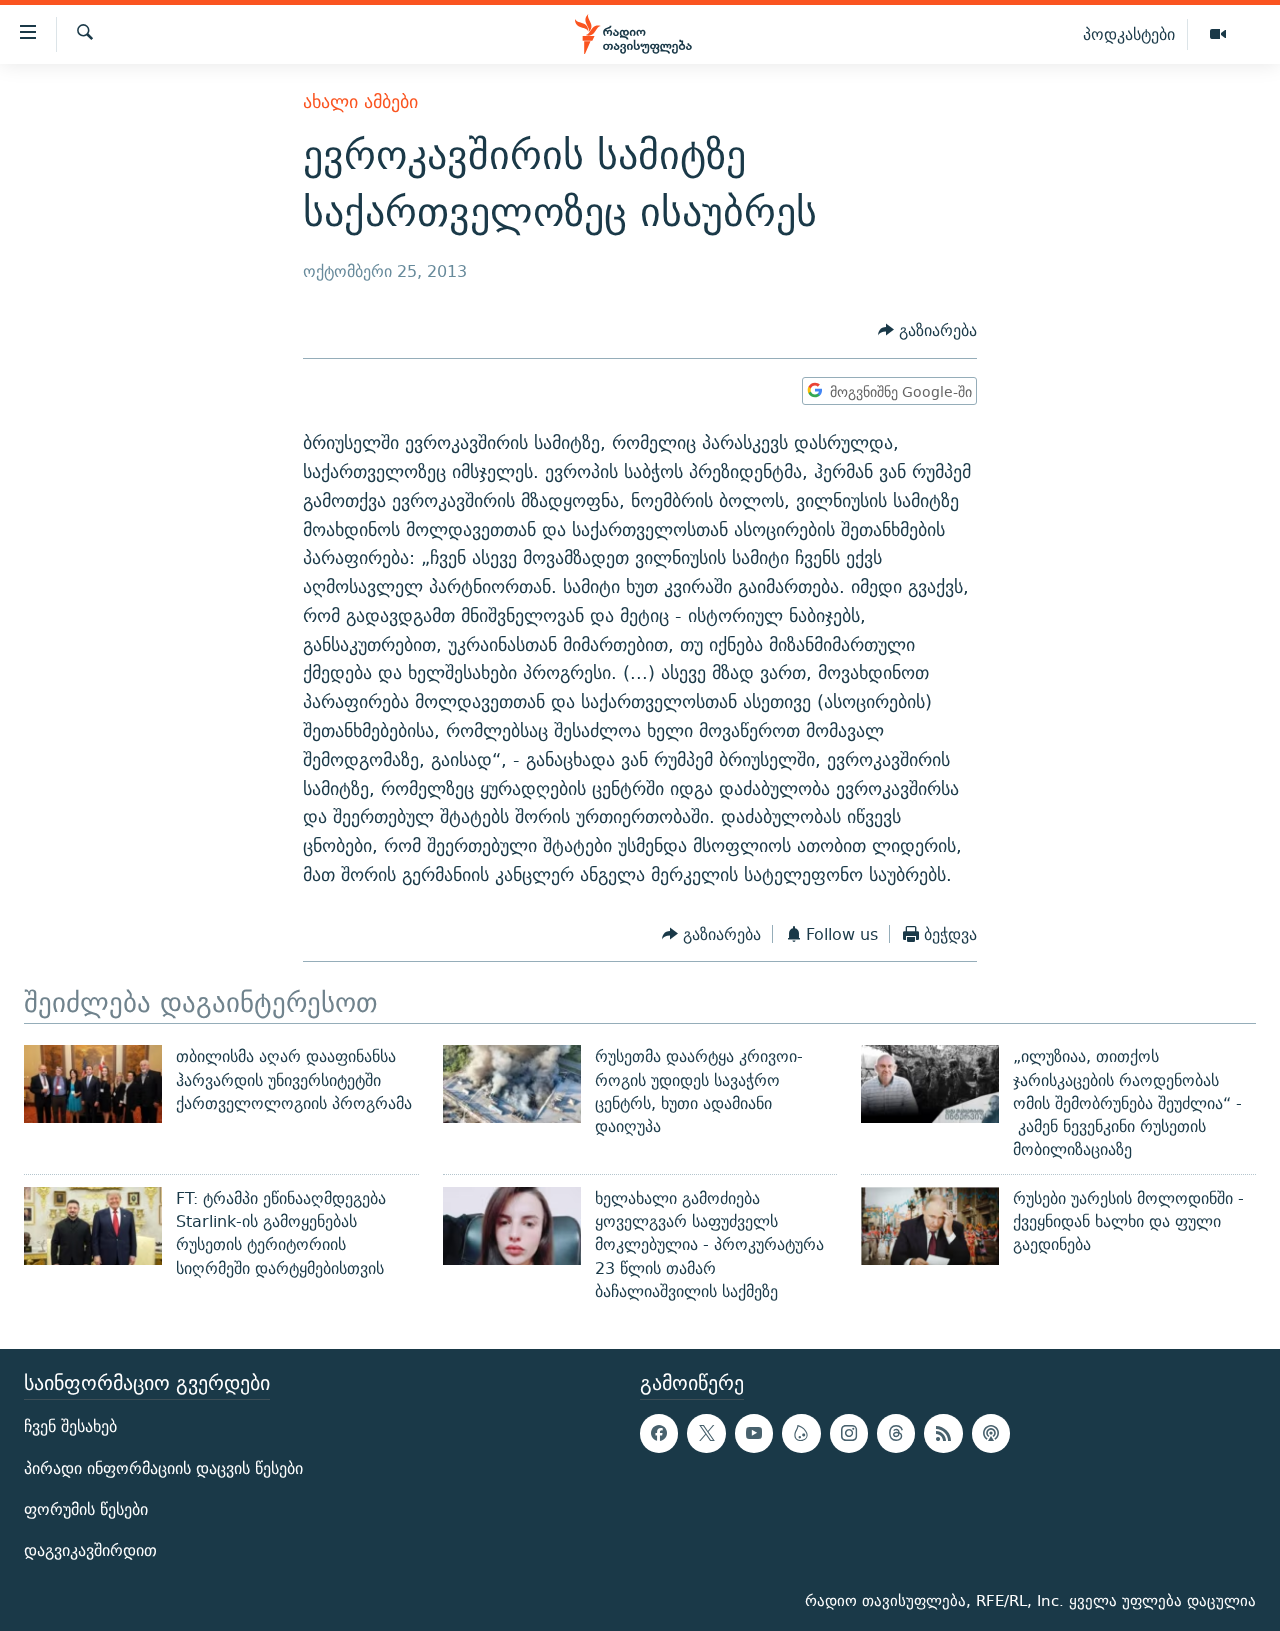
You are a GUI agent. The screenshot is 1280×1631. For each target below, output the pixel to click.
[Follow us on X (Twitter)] (706, 1434)
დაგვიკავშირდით (90, 1550)
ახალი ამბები (360, 101)
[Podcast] (991, 1434)
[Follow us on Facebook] (659, 1434)
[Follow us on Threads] (896, 1434)
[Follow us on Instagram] (849, 1434)
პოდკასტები (1129, 34)
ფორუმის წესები (86, 1509)
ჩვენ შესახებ (70, 1427)
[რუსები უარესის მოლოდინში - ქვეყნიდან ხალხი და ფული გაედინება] (930, 1226)
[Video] (1218, 35)
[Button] (927, 331)
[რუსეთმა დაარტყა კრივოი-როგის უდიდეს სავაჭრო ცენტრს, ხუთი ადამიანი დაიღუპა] (512, 1084)
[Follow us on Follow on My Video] (801, 1434)
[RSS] (943, 1434)
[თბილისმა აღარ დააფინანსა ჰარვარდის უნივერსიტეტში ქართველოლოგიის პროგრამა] (93, 1084)
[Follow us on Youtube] (754, 1434)
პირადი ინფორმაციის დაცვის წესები (163, 1468)
